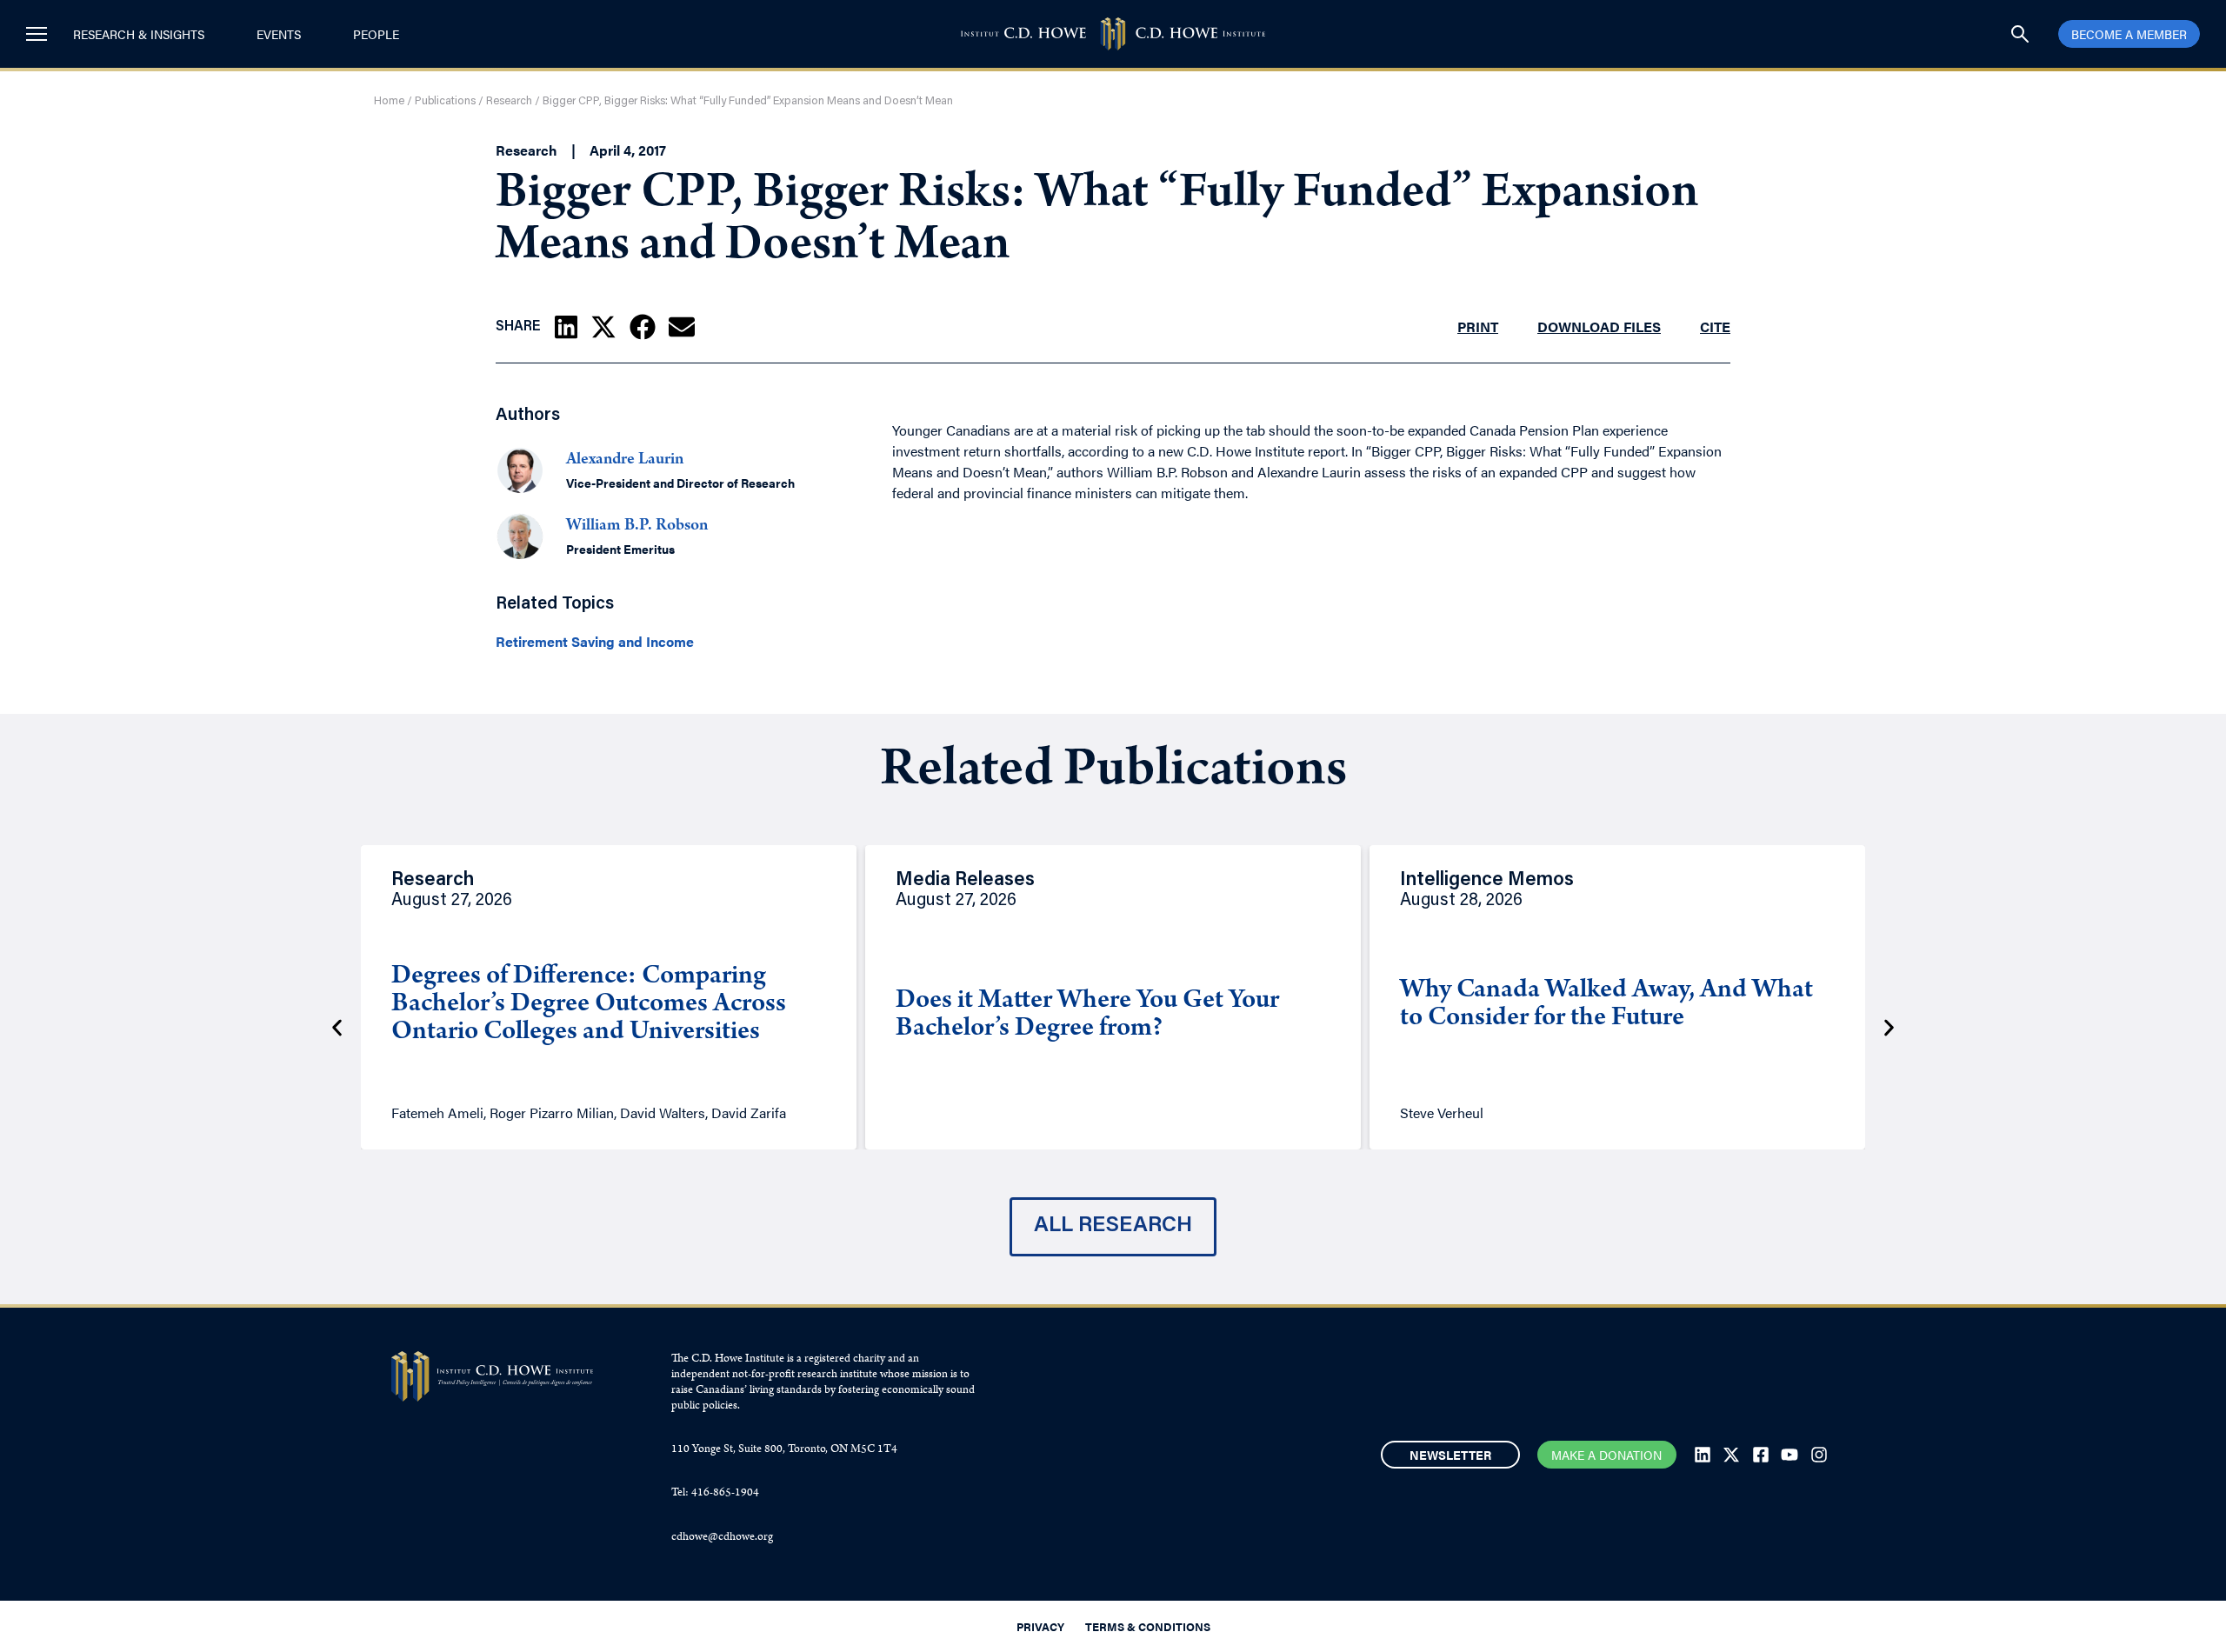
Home (389, 101)
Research (509, 101)
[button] (566, 327)
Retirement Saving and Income (595, 642)
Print (1478, 326)
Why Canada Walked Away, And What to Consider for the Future (1606, 1005)
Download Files (1599, 326)
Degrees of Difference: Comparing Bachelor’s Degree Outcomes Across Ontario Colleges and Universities (589, 1005)
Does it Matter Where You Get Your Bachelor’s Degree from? (1087, 1016)
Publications (445, 101)
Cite (1715, 326)
